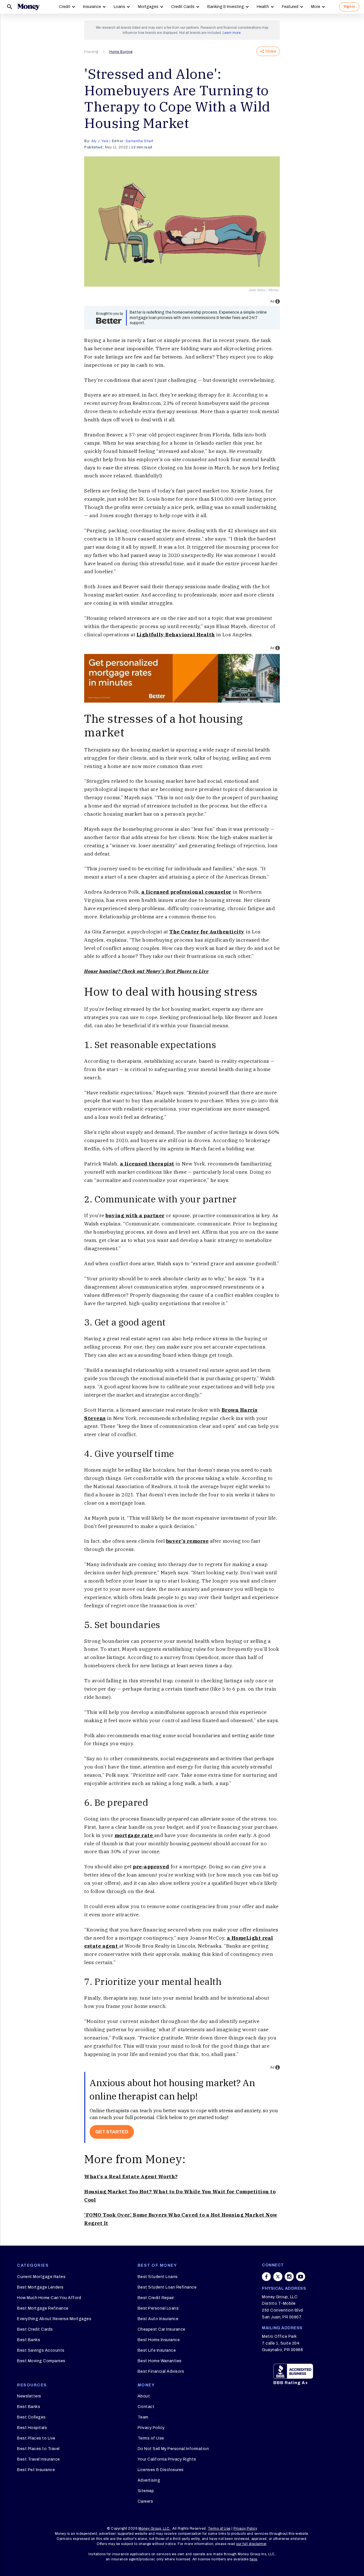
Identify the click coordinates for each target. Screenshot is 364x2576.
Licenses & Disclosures (161, 2470)
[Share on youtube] (301, 2277)
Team (143, 2417)
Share (271, 51)
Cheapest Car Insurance (162, 2329)
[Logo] (28, 7)
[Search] (10, 7)
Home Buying (121, 52)
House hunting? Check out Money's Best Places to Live (146, 971)
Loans (119, 7)
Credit (65, 7)
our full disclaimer (251, 2544)
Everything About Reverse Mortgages (54, 2319)
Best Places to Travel (38, 2449)
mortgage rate (134, 1835)
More (316, 7)
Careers (145, 2501)
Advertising (149, 2480)
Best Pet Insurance (36, 2470)
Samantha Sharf (139, 141)
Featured (290, 7)
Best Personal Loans (158, 2308)
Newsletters (29, 2396)
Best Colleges (31, 2417)
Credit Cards (183, 7)
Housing (91, 52)
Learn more (232, 33)
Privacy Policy (151, 2428)
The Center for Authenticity (207, 932)
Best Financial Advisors (161, 2371)
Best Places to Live (36, 2438)
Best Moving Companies (41, 2361)
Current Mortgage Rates (41, 2277)
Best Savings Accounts (41, 2350)
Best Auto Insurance (158, 2319)
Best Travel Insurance (39, 2459)
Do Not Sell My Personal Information (173, 2449)
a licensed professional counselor (186, 892)
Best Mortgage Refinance (43, 2308)
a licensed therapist (147, 1164)
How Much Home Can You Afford (49, 2298)
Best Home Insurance (159, 2340)
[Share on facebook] (266, 2277)
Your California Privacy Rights (167, 2459)
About (144, 2396)
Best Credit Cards (35, 2329)
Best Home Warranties (160, 2361)
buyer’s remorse (187, 1541)
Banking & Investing (226, 7)
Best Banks (29, 2340)
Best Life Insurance (157, 2350)
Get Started (112, 2132)
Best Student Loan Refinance (167, 2287)
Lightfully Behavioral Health (176, 635)
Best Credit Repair (156, 2298)
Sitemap (146, 2491)
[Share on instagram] (289, 2277)
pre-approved (151, 1867)
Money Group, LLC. (155, 2529)
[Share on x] (278, 2277)
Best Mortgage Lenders (40, 2287)
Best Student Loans (158, 2277)
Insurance (92, 7)
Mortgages (148, 7)
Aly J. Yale (100, 141)
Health (263, 7)
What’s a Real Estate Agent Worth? (131, 2177)
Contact (146, 2407)
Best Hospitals (32, 2428)
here (254, 2559)
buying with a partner (135, 1215)
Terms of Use (151, 2438)
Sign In (349, 7)
